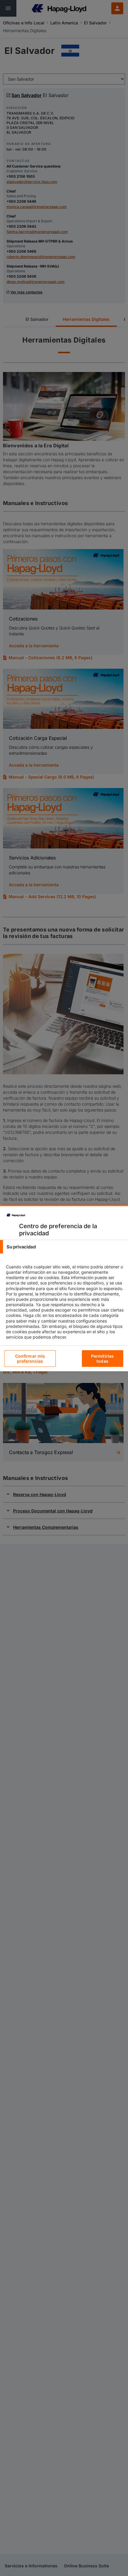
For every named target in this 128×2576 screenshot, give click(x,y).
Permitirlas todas (103, 1359)
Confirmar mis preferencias (30, 1359)
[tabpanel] (65, 1307)
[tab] (64, 1247)
